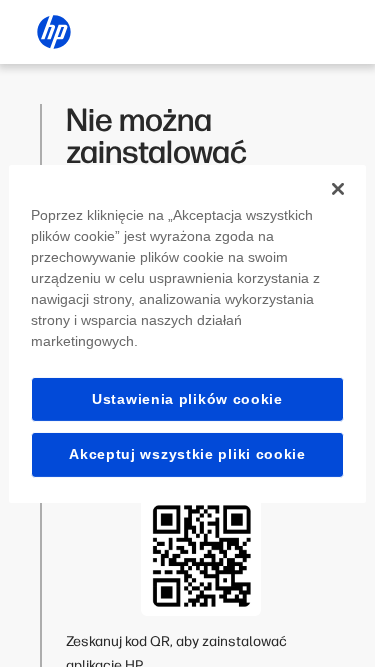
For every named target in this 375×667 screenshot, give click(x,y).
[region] (187, 333)
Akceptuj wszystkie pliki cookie (187, 454)
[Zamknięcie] (338, 188)
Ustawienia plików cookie (187, 398)
